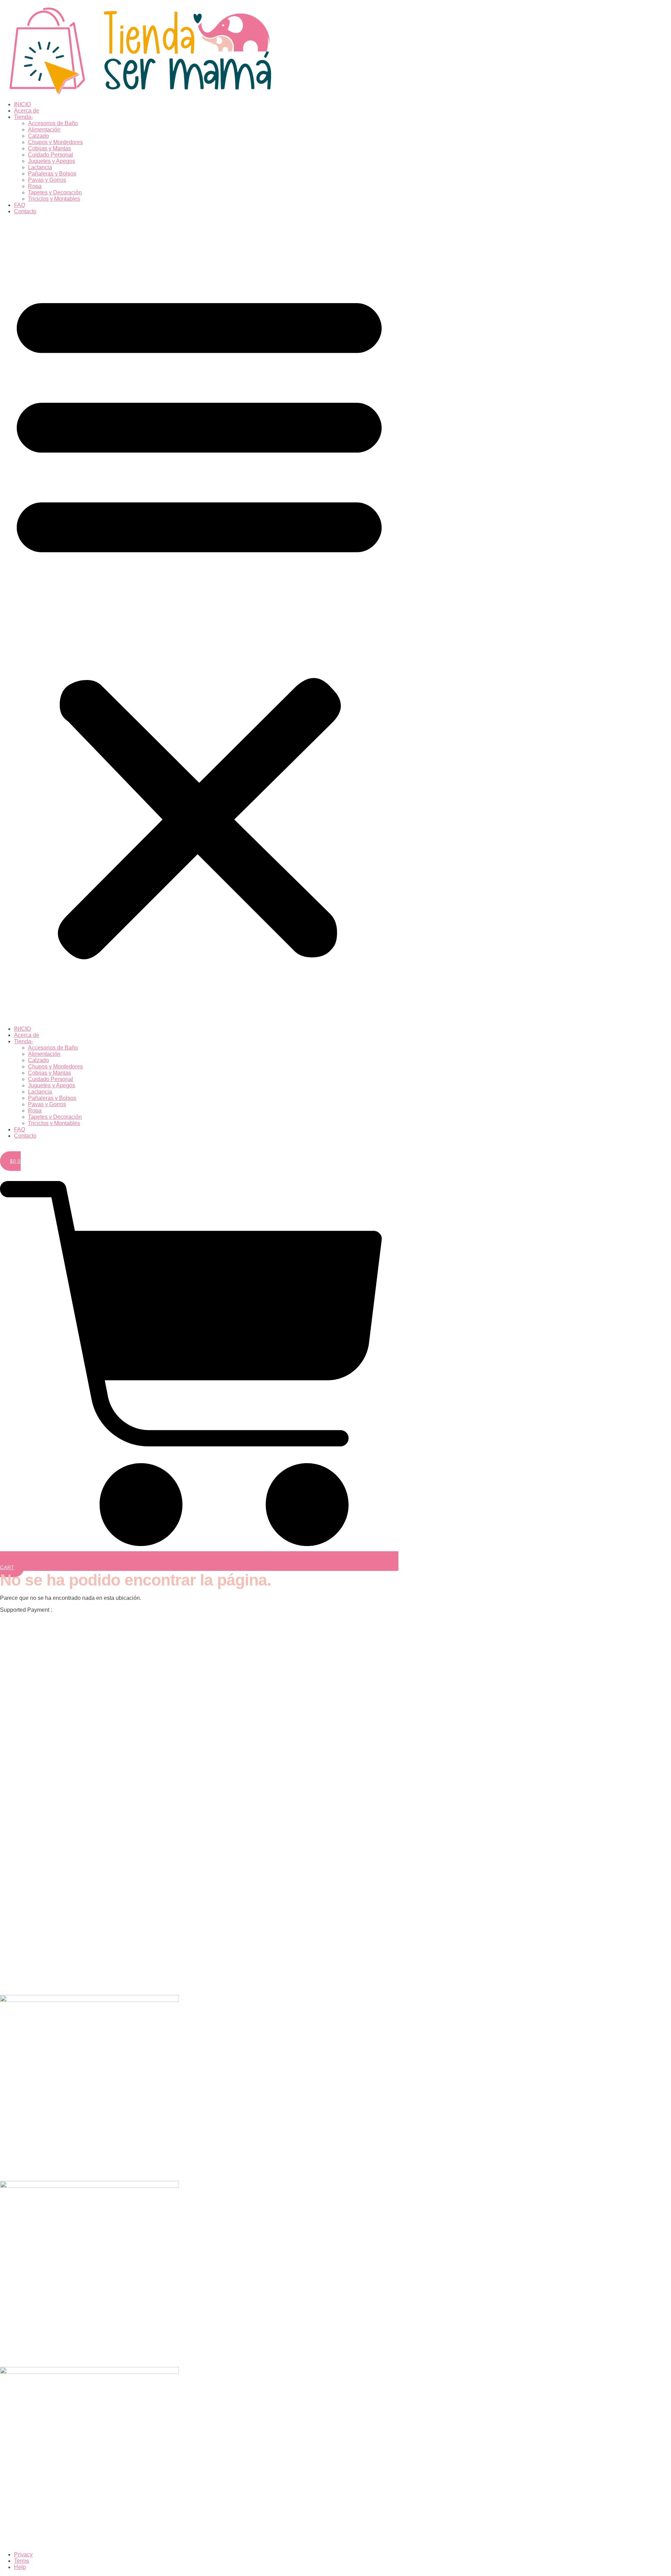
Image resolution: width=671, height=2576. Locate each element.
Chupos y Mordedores (55, 142)
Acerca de (27, 111)
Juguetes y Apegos (52, 161)
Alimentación (44, 130)
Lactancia (40, 167)
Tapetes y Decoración (55, 192)
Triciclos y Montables (54, 199)
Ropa (35, 186)
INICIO (22, 104)
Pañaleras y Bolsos (52, 174)
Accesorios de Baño (53, 123)
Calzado (38, 136)
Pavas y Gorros (47, 180)
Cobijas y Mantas (49, 148)
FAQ (20, 205)
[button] (199, 620)
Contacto (25, 211)
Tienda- (23, 117)
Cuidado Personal (50, 155)
